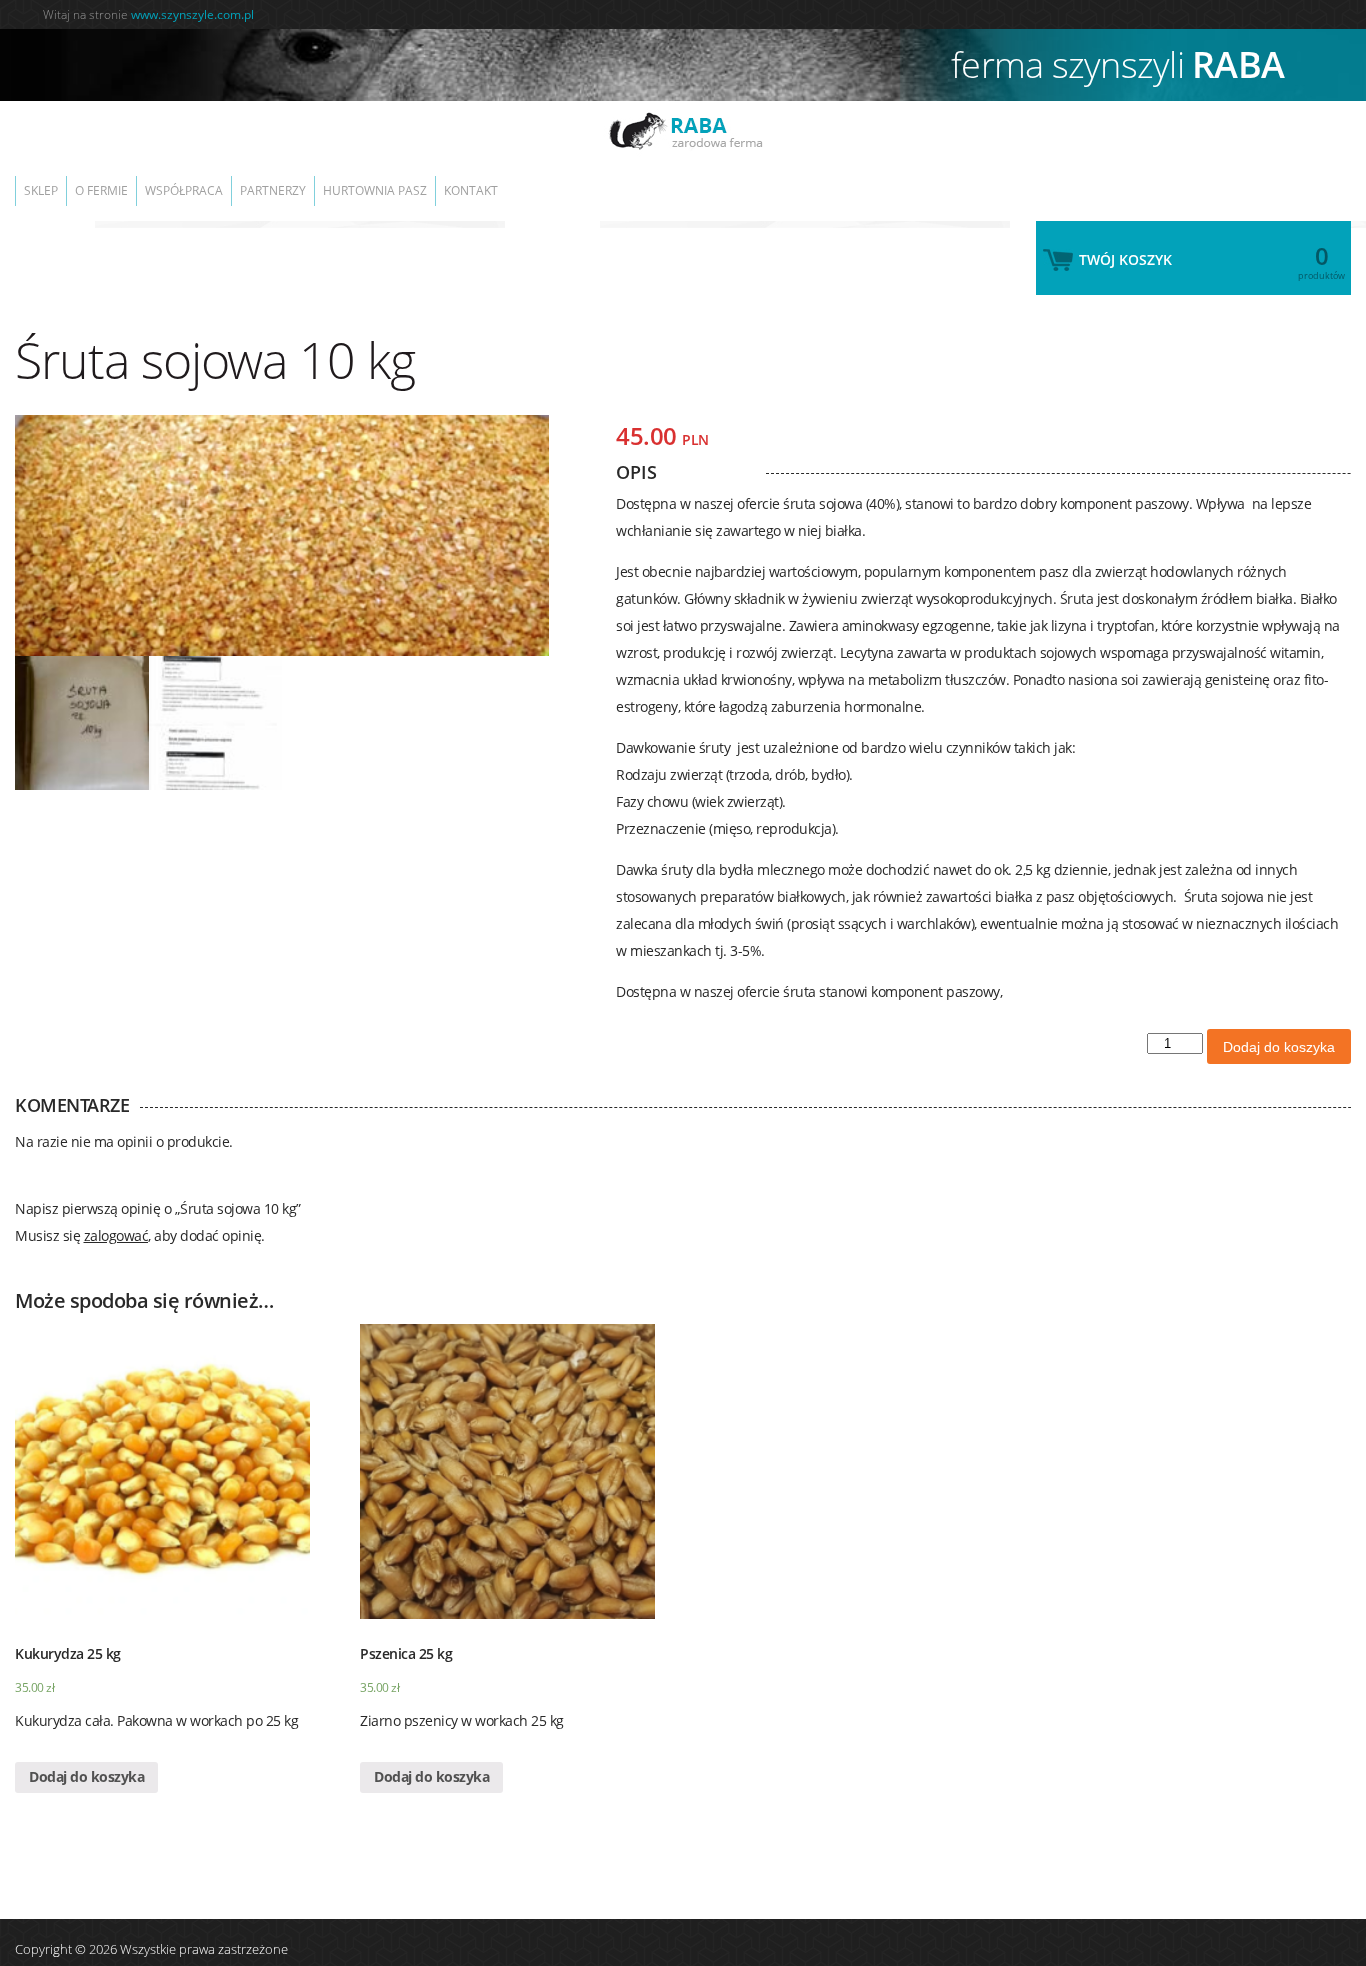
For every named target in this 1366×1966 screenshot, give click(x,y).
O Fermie (120, 180)
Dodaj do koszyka (1279, 1027)
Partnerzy (318, 180)
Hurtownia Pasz (433, 180)
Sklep (47, 180)
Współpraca (216, 180)
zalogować (116, 1215)
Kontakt (542, 180)
